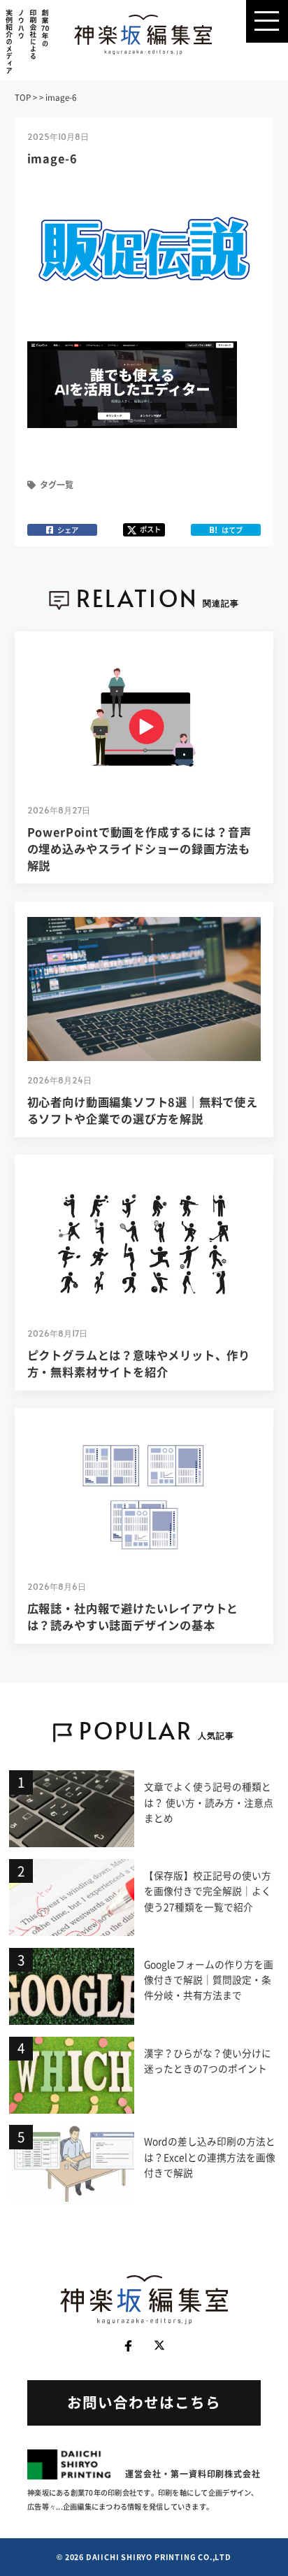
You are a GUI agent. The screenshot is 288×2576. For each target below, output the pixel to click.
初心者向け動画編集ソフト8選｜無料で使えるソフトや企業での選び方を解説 (143, 1110)
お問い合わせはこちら (144, 2402)
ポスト (150, 529)
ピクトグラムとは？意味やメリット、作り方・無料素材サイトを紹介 (139, 1363)
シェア (68, 530)
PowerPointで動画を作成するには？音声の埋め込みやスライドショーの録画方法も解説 (139, 848)
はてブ (226, 530)
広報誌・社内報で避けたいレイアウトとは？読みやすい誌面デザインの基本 (133, 1616)
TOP (23, 98)
